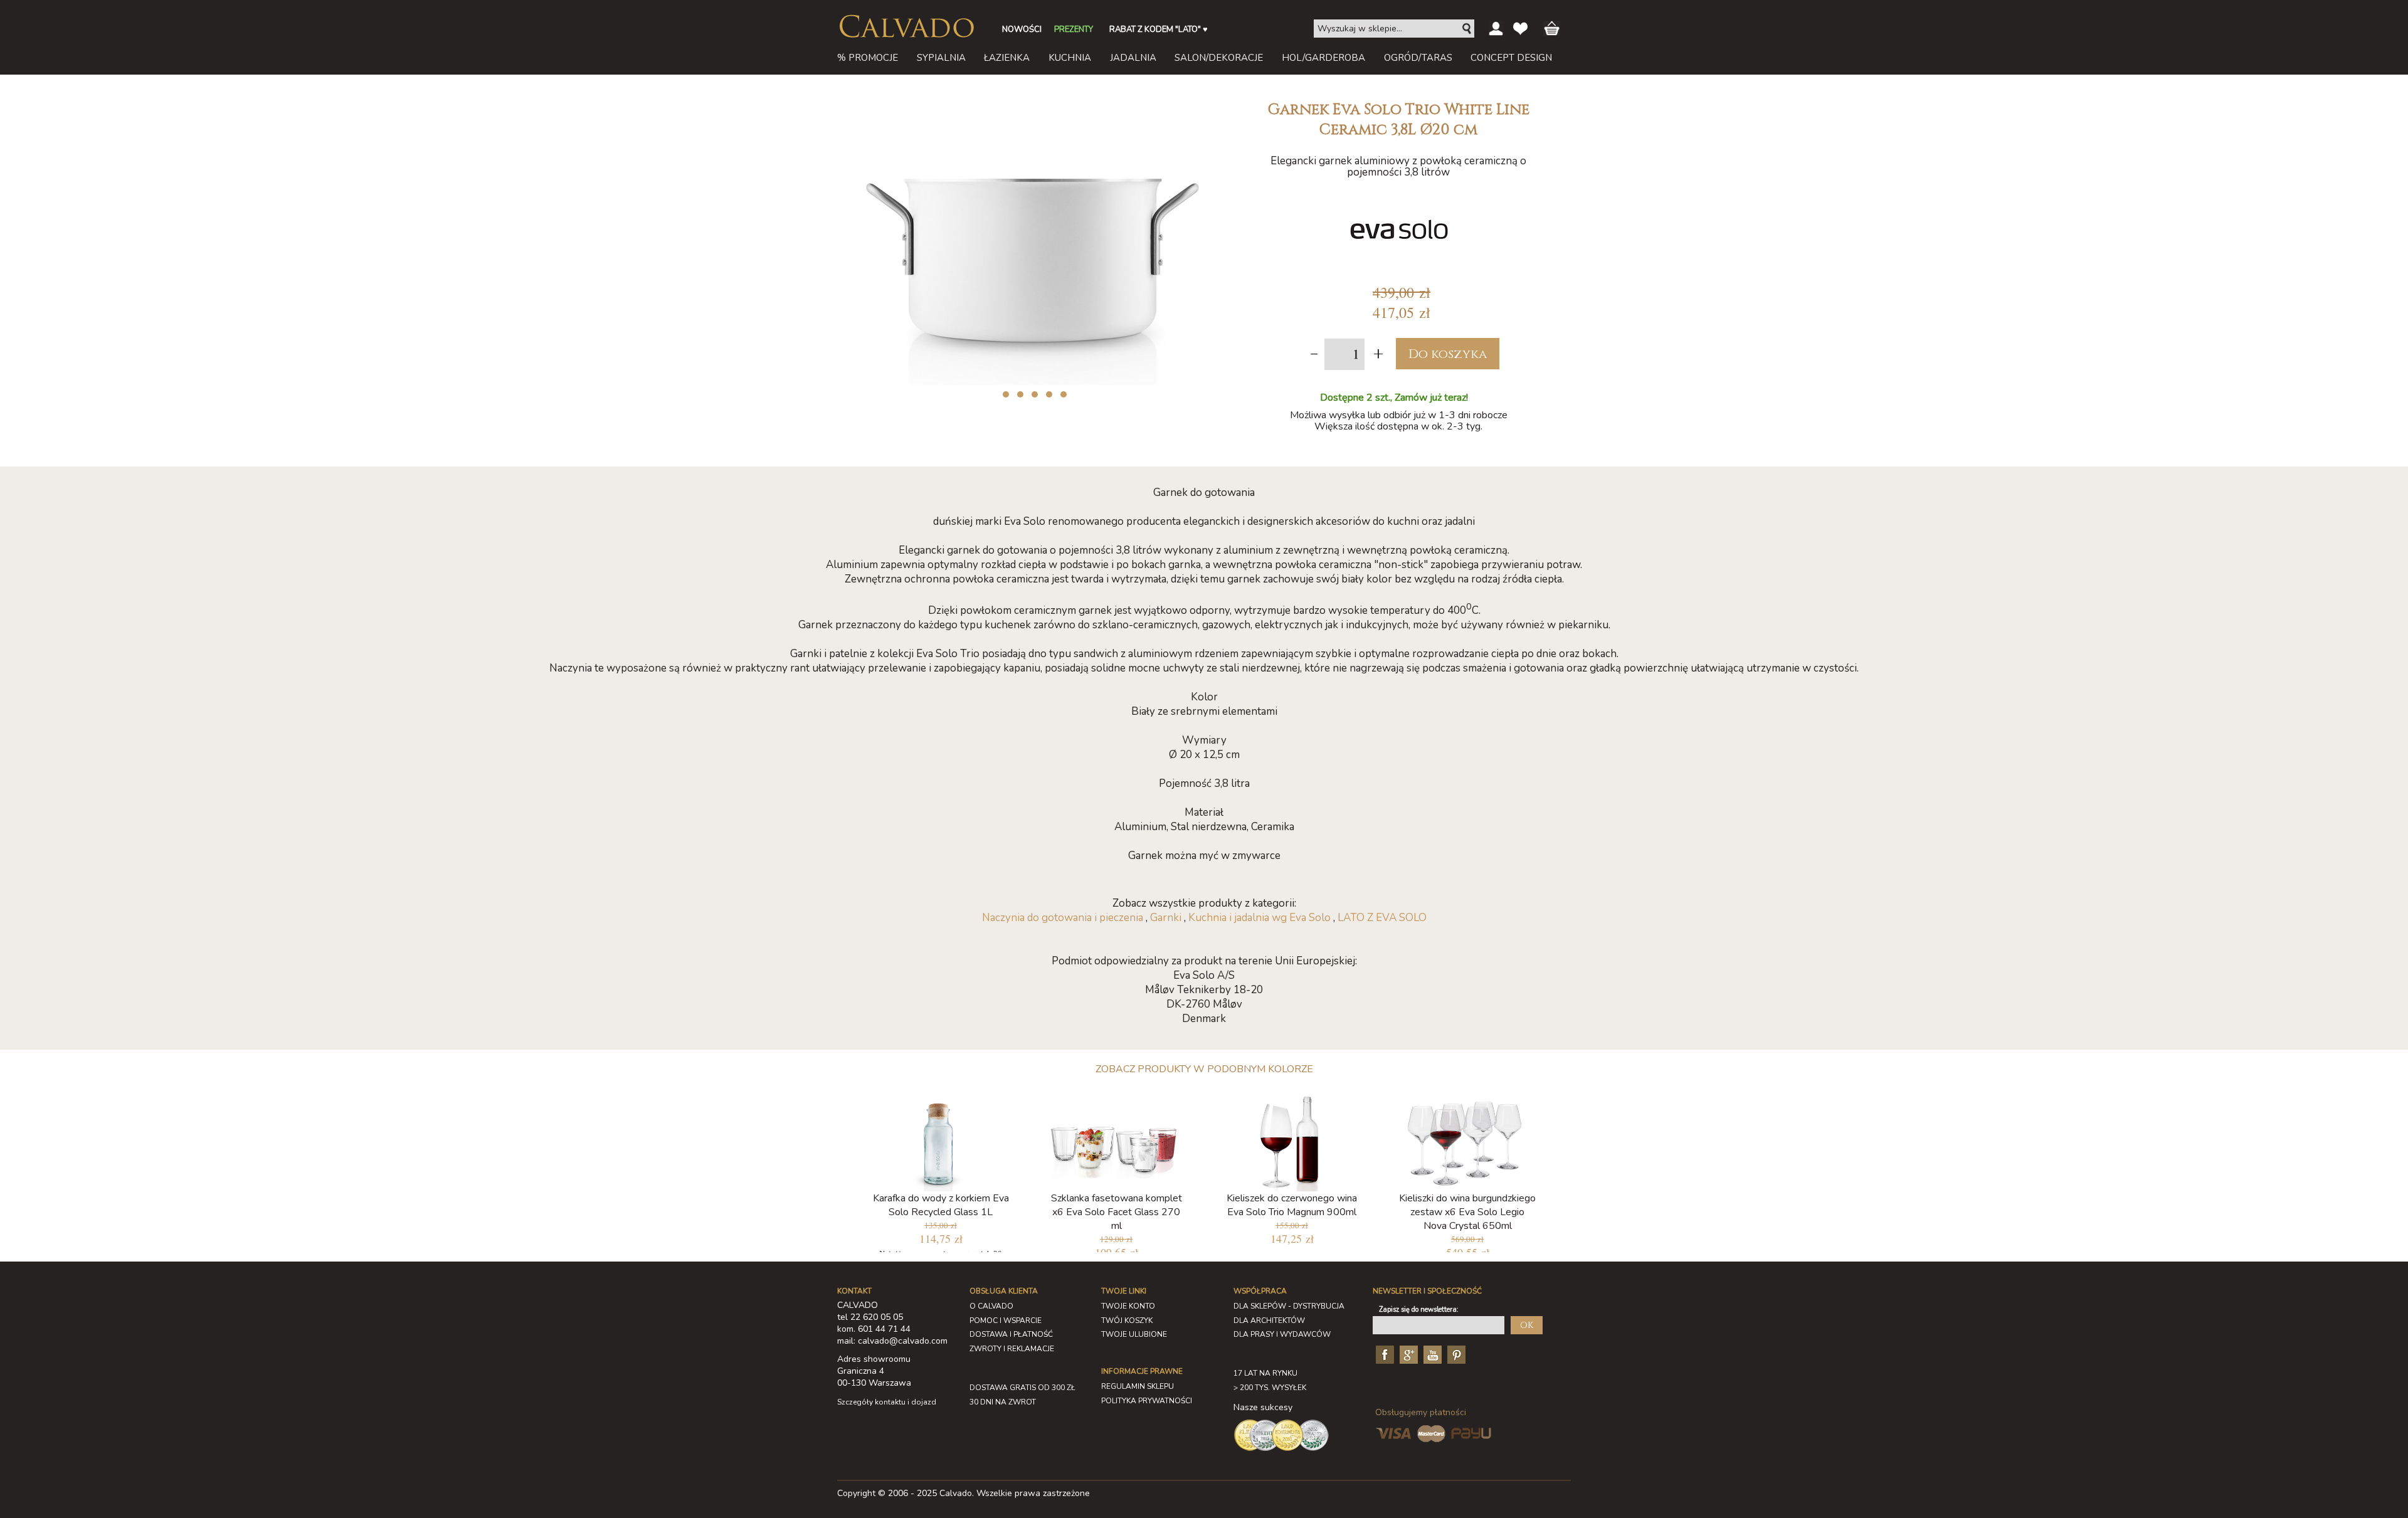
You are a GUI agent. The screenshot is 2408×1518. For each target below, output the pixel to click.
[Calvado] (906, 26)
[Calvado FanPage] (1383, 1354)
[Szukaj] (1467, 29)
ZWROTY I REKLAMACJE (1012, 1349)
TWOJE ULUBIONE (1134, 1334)
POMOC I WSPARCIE (1006, 1320)
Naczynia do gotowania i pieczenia (1063, 918)
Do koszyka (1448, 354)
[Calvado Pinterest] (1455, 1354)
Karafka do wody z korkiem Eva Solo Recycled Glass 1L (941, 1205)
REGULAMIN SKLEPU (1138, 1386)
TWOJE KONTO (1128, 1306)
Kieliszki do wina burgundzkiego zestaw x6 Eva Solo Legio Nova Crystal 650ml (1467, 1212)
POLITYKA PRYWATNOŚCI (1147, 1401)
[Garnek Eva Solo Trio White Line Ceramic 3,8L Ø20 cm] (1032, 99)
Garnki (1166, 918)
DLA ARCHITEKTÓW (1269, 1320)
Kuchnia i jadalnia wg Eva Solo (1259, 918)
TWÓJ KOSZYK (1127, 1320)
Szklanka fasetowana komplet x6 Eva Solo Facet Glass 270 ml (1117, 1212)
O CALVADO (991, 1306)
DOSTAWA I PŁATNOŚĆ (1011, 1334)
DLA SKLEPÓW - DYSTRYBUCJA (1289, 1306)
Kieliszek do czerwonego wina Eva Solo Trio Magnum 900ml (1292, 1205)
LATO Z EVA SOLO (1382, 918)
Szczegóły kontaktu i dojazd (887, 1402)
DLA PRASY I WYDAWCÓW (1282, 1334)
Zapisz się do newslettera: (1419, 1310)
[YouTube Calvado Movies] (1431, 1354)
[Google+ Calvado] (1407, 1354)
